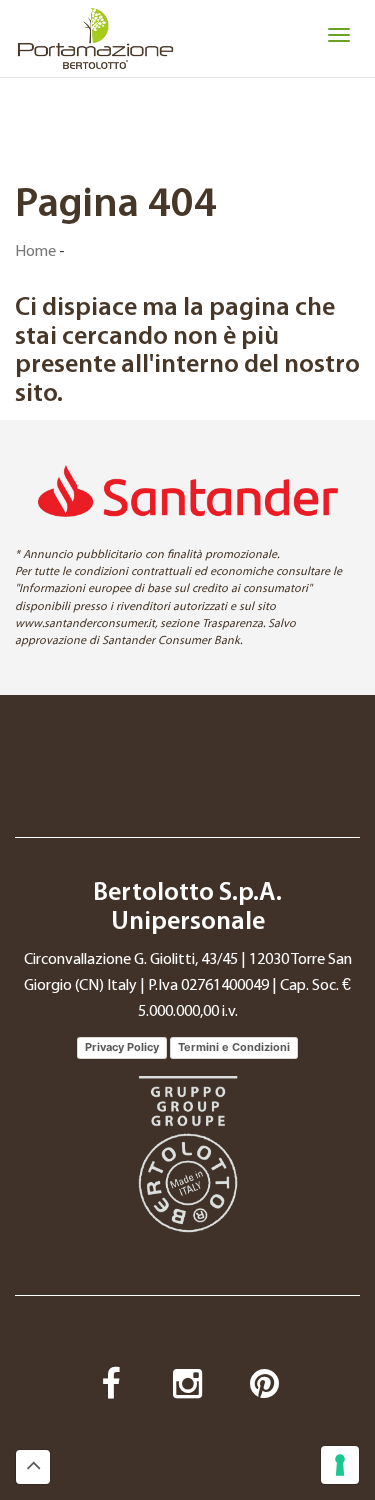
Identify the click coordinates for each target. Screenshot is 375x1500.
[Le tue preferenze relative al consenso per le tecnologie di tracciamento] (340, 1465)
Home (35, 252)
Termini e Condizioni (234, 1047)
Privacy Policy (122, 1047)
